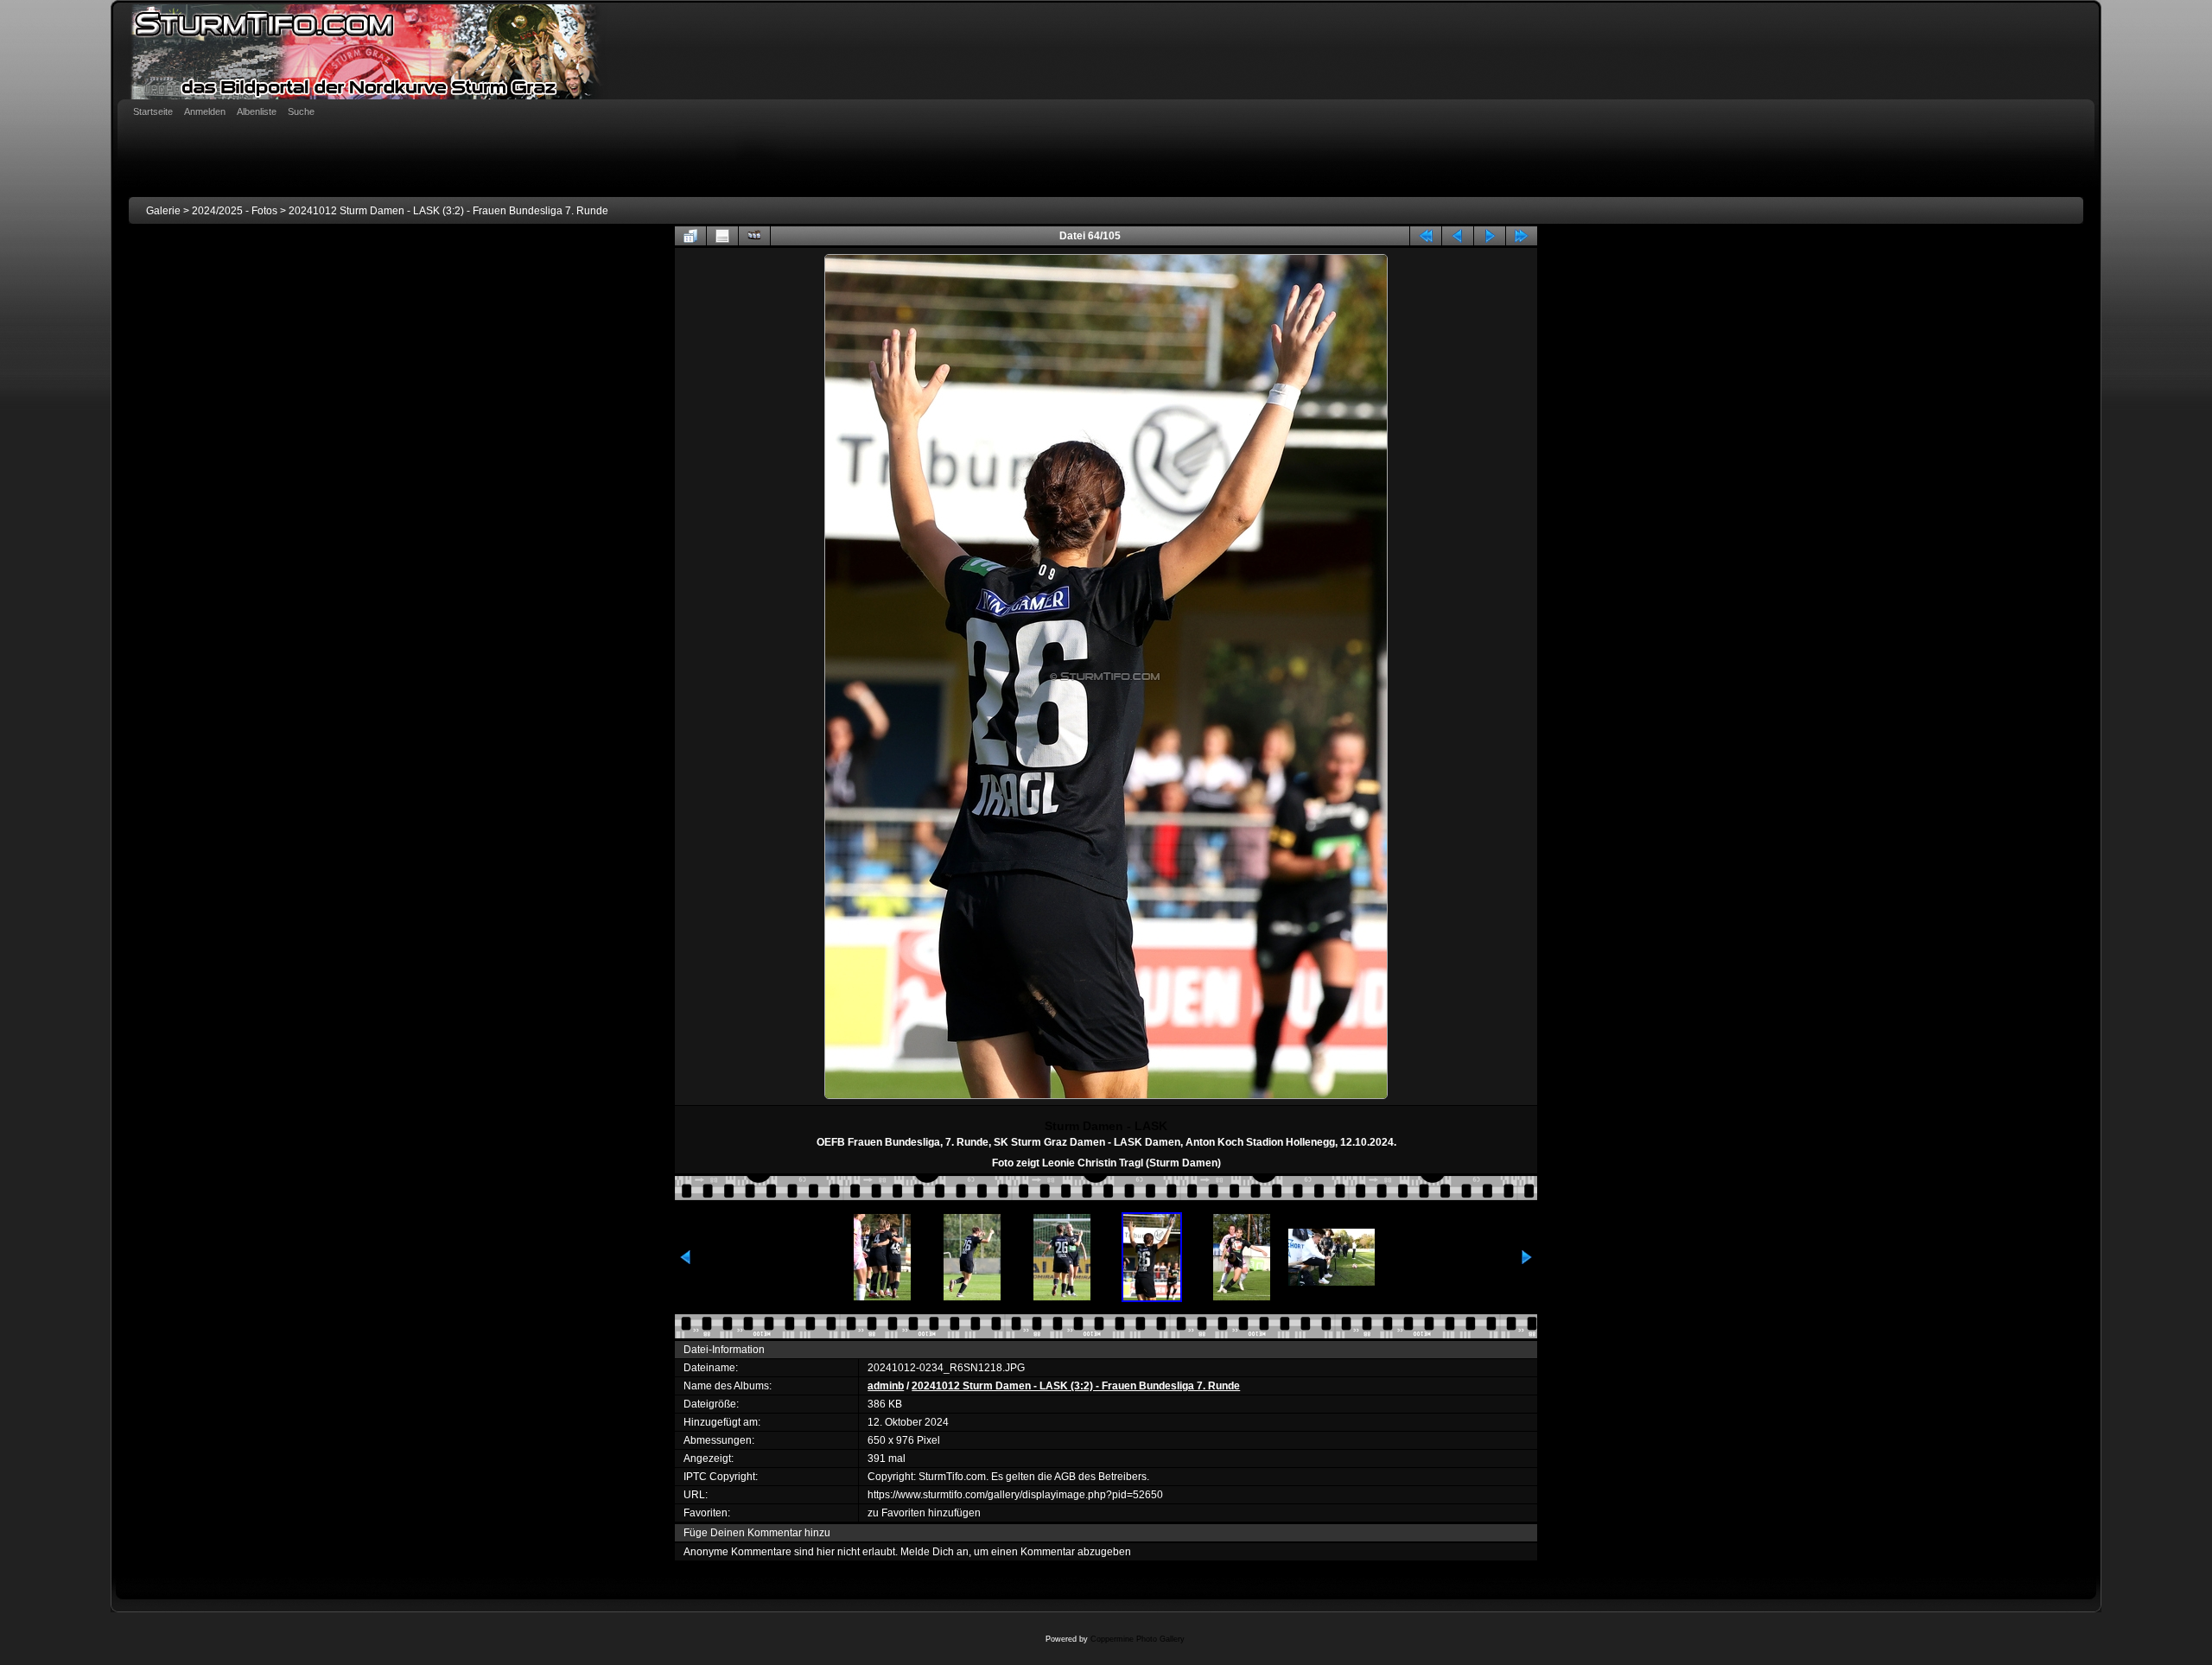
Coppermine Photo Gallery (1138, 1639)
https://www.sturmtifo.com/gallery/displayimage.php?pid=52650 (1015, 1495)
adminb (886, 1386)
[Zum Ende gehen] (1522, 236)
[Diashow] (754, 236)
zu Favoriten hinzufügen (924, 1513)
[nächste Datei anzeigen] (1490, 236)
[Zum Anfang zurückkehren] (1426, 236)
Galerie (163, 211)
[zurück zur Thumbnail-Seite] (690, 236)
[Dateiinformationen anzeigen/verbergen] (722, 236)
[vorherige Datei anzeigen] (1458, 236)
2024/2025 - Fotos (235, 211)
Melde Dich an (934, 1552)
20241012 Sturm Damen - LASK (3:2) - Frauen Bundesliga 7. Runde (448, 211)
